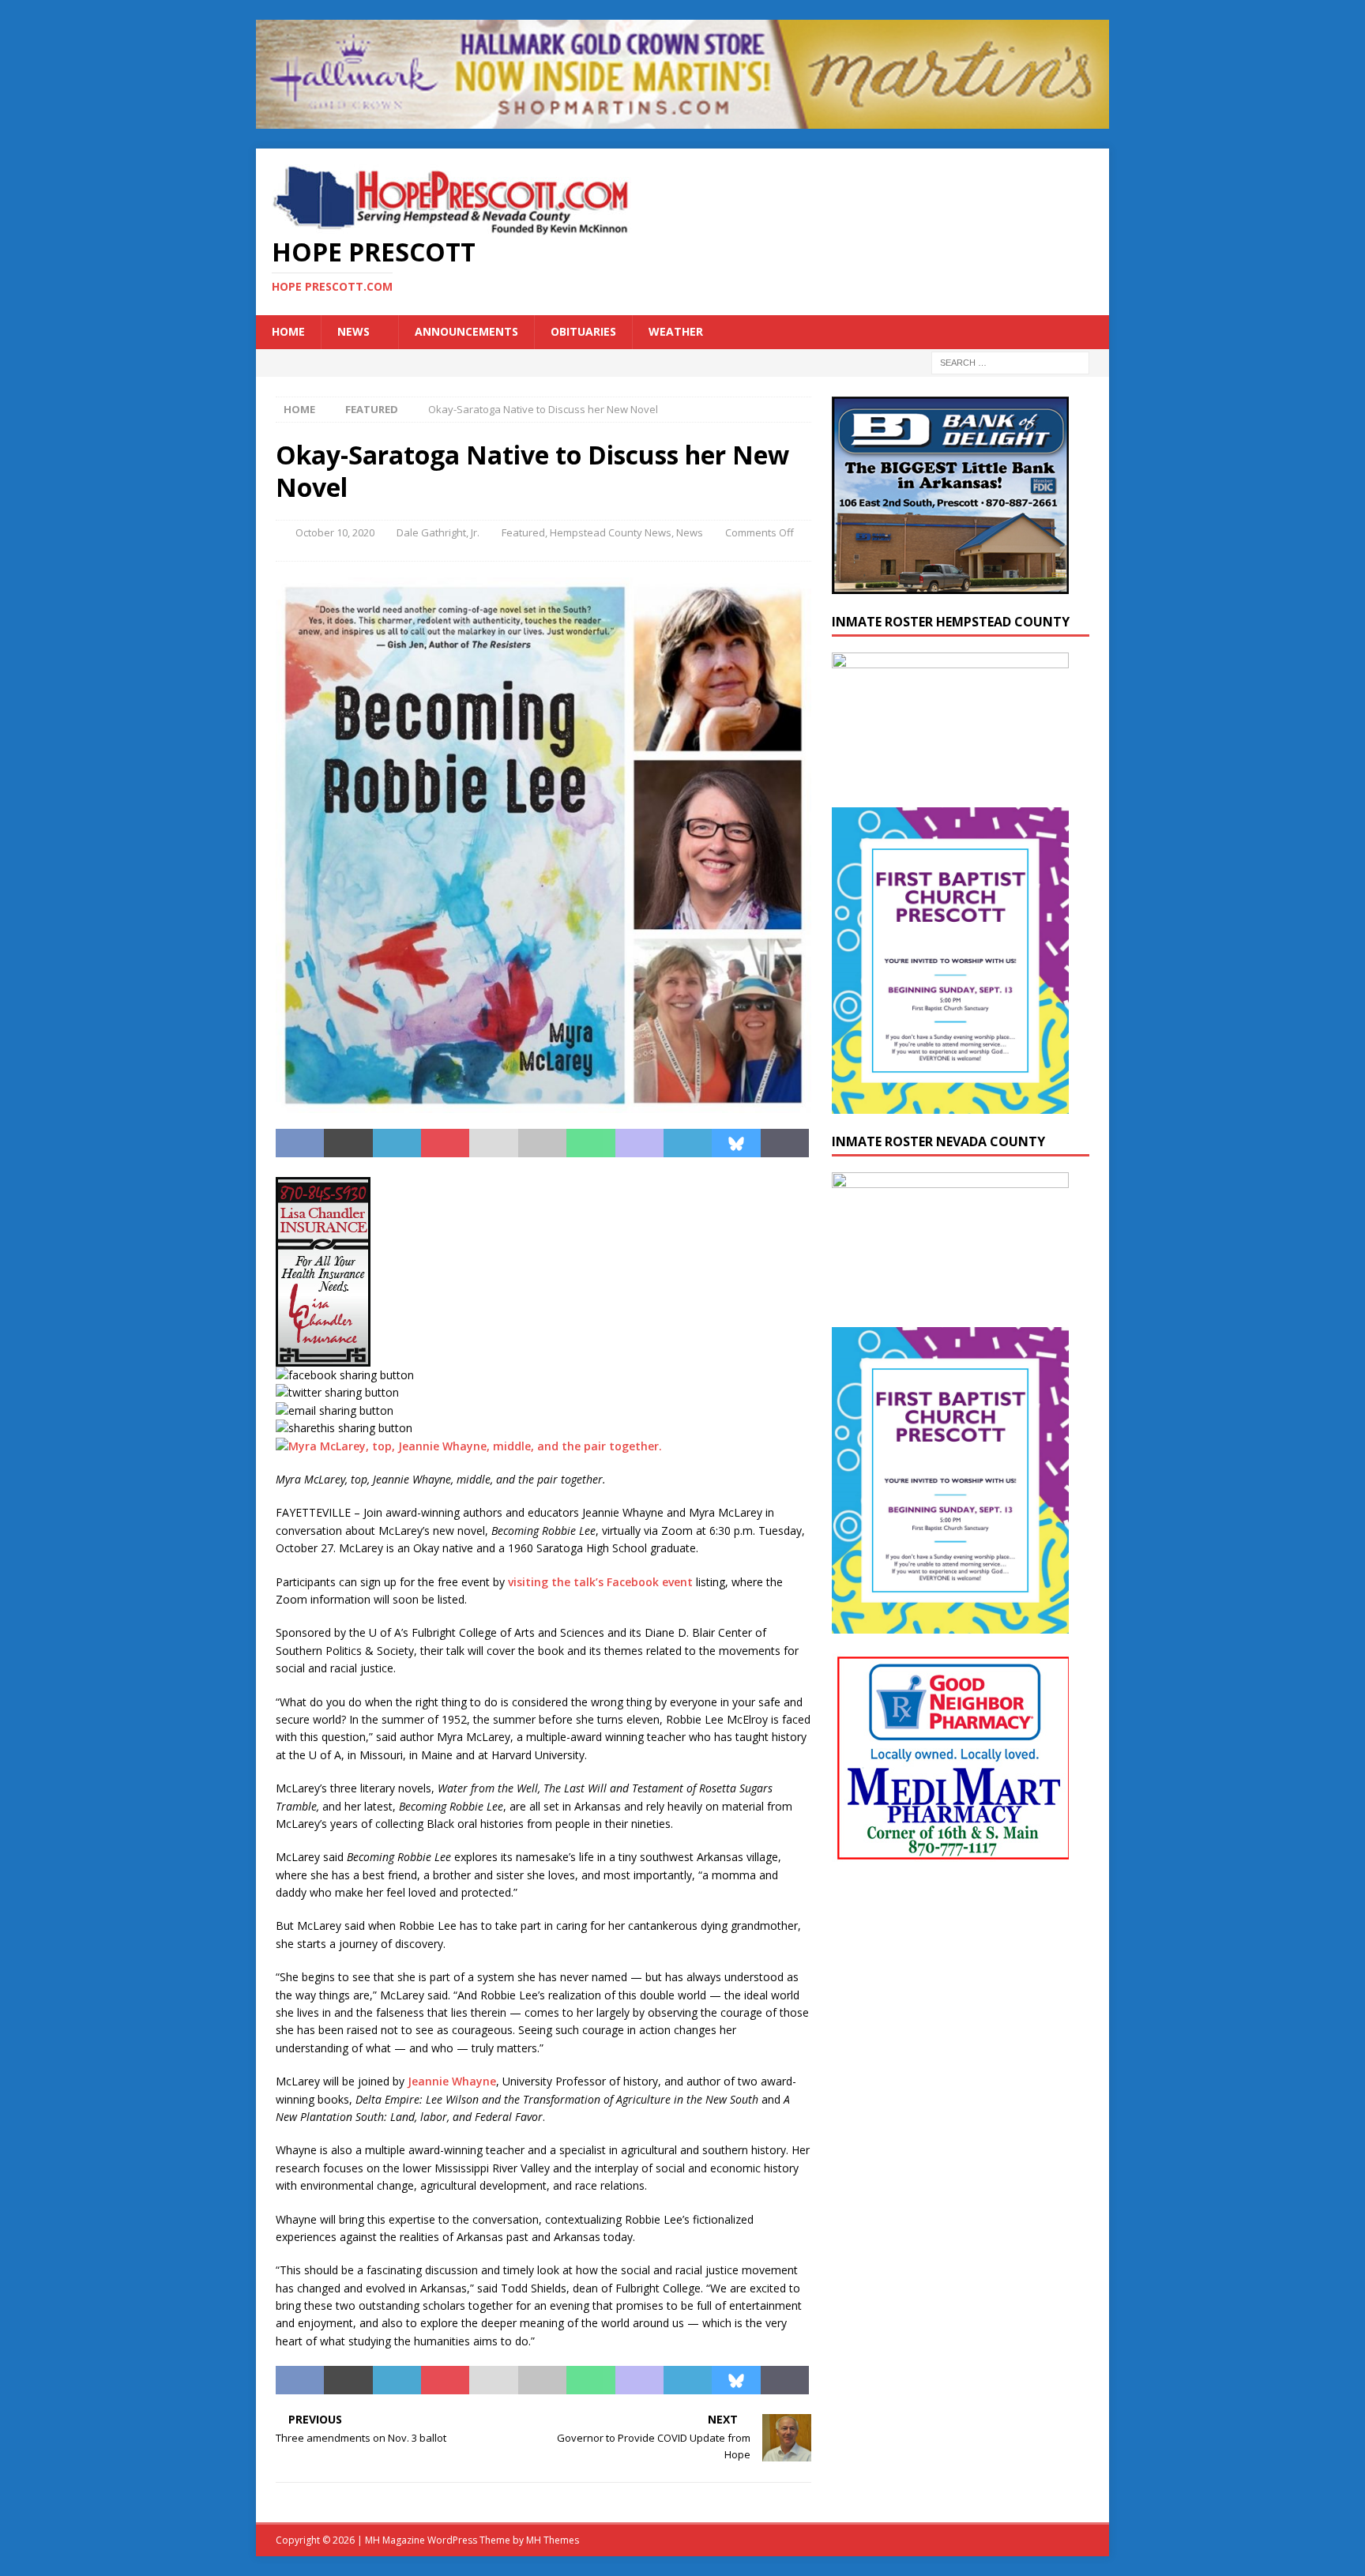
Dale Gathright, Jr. (438, 532)
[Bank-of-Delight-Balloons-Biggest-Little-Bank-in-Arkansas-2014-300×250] (950, 584)
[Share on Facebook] (300, 1143)
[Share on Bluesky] (736, 1143)
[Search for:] (1010, 361)
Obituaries (583, 331)
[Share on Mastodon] (639, 1143)
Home (288, 331)
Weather (676, 331)
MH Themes (553, 2540)
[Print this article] (542, 1143)
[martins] (682, 120)
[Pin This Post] (445, 1143)
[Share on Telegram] (688, 1143)
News (353, 331)
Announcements (466, 331)
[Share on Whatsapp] (590, 1143)
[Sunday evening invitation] (950, 1105)
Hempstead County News (611, 532)
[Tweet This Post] (348, 1143)
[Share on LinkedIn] (397, 1143)
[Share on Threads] (785, 1143)
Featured (523, 532)
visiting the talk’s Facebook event (600, 1582)
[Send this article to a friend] (493, 1143)
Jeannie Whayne (452, 2081)
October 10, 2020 (335, 532)
